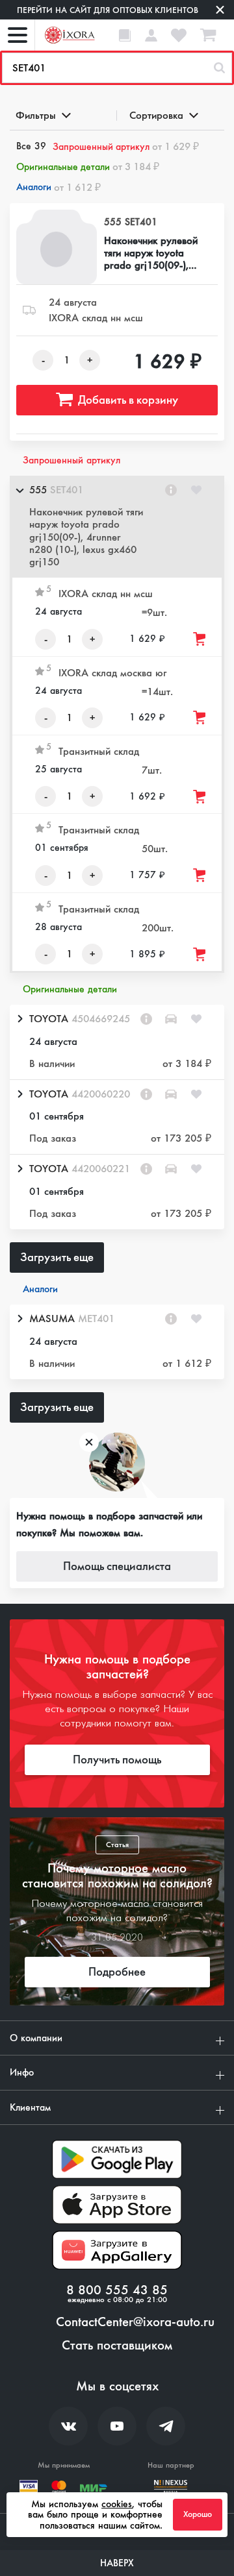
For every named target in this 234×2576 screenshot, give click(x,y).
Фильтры (36, 115)
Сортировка (156, 115)
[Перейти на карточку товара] (57, 247)
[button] (117, 527)
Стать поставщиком (117, 2346)
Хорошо (198, 2514)
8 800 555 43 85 (117, 2290)
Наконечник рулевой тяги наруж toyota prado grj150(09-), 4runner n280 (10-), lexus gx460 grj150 (151, 253)
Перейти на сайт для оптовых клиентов (108, 10)
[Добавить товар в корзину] (200, 639)
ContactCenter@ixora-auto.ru (135, 2322)
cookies (117, 2504)
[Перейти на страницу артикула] (171, 490)
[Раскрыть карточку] (19, 1019)
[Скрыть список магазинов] (19, 490)
